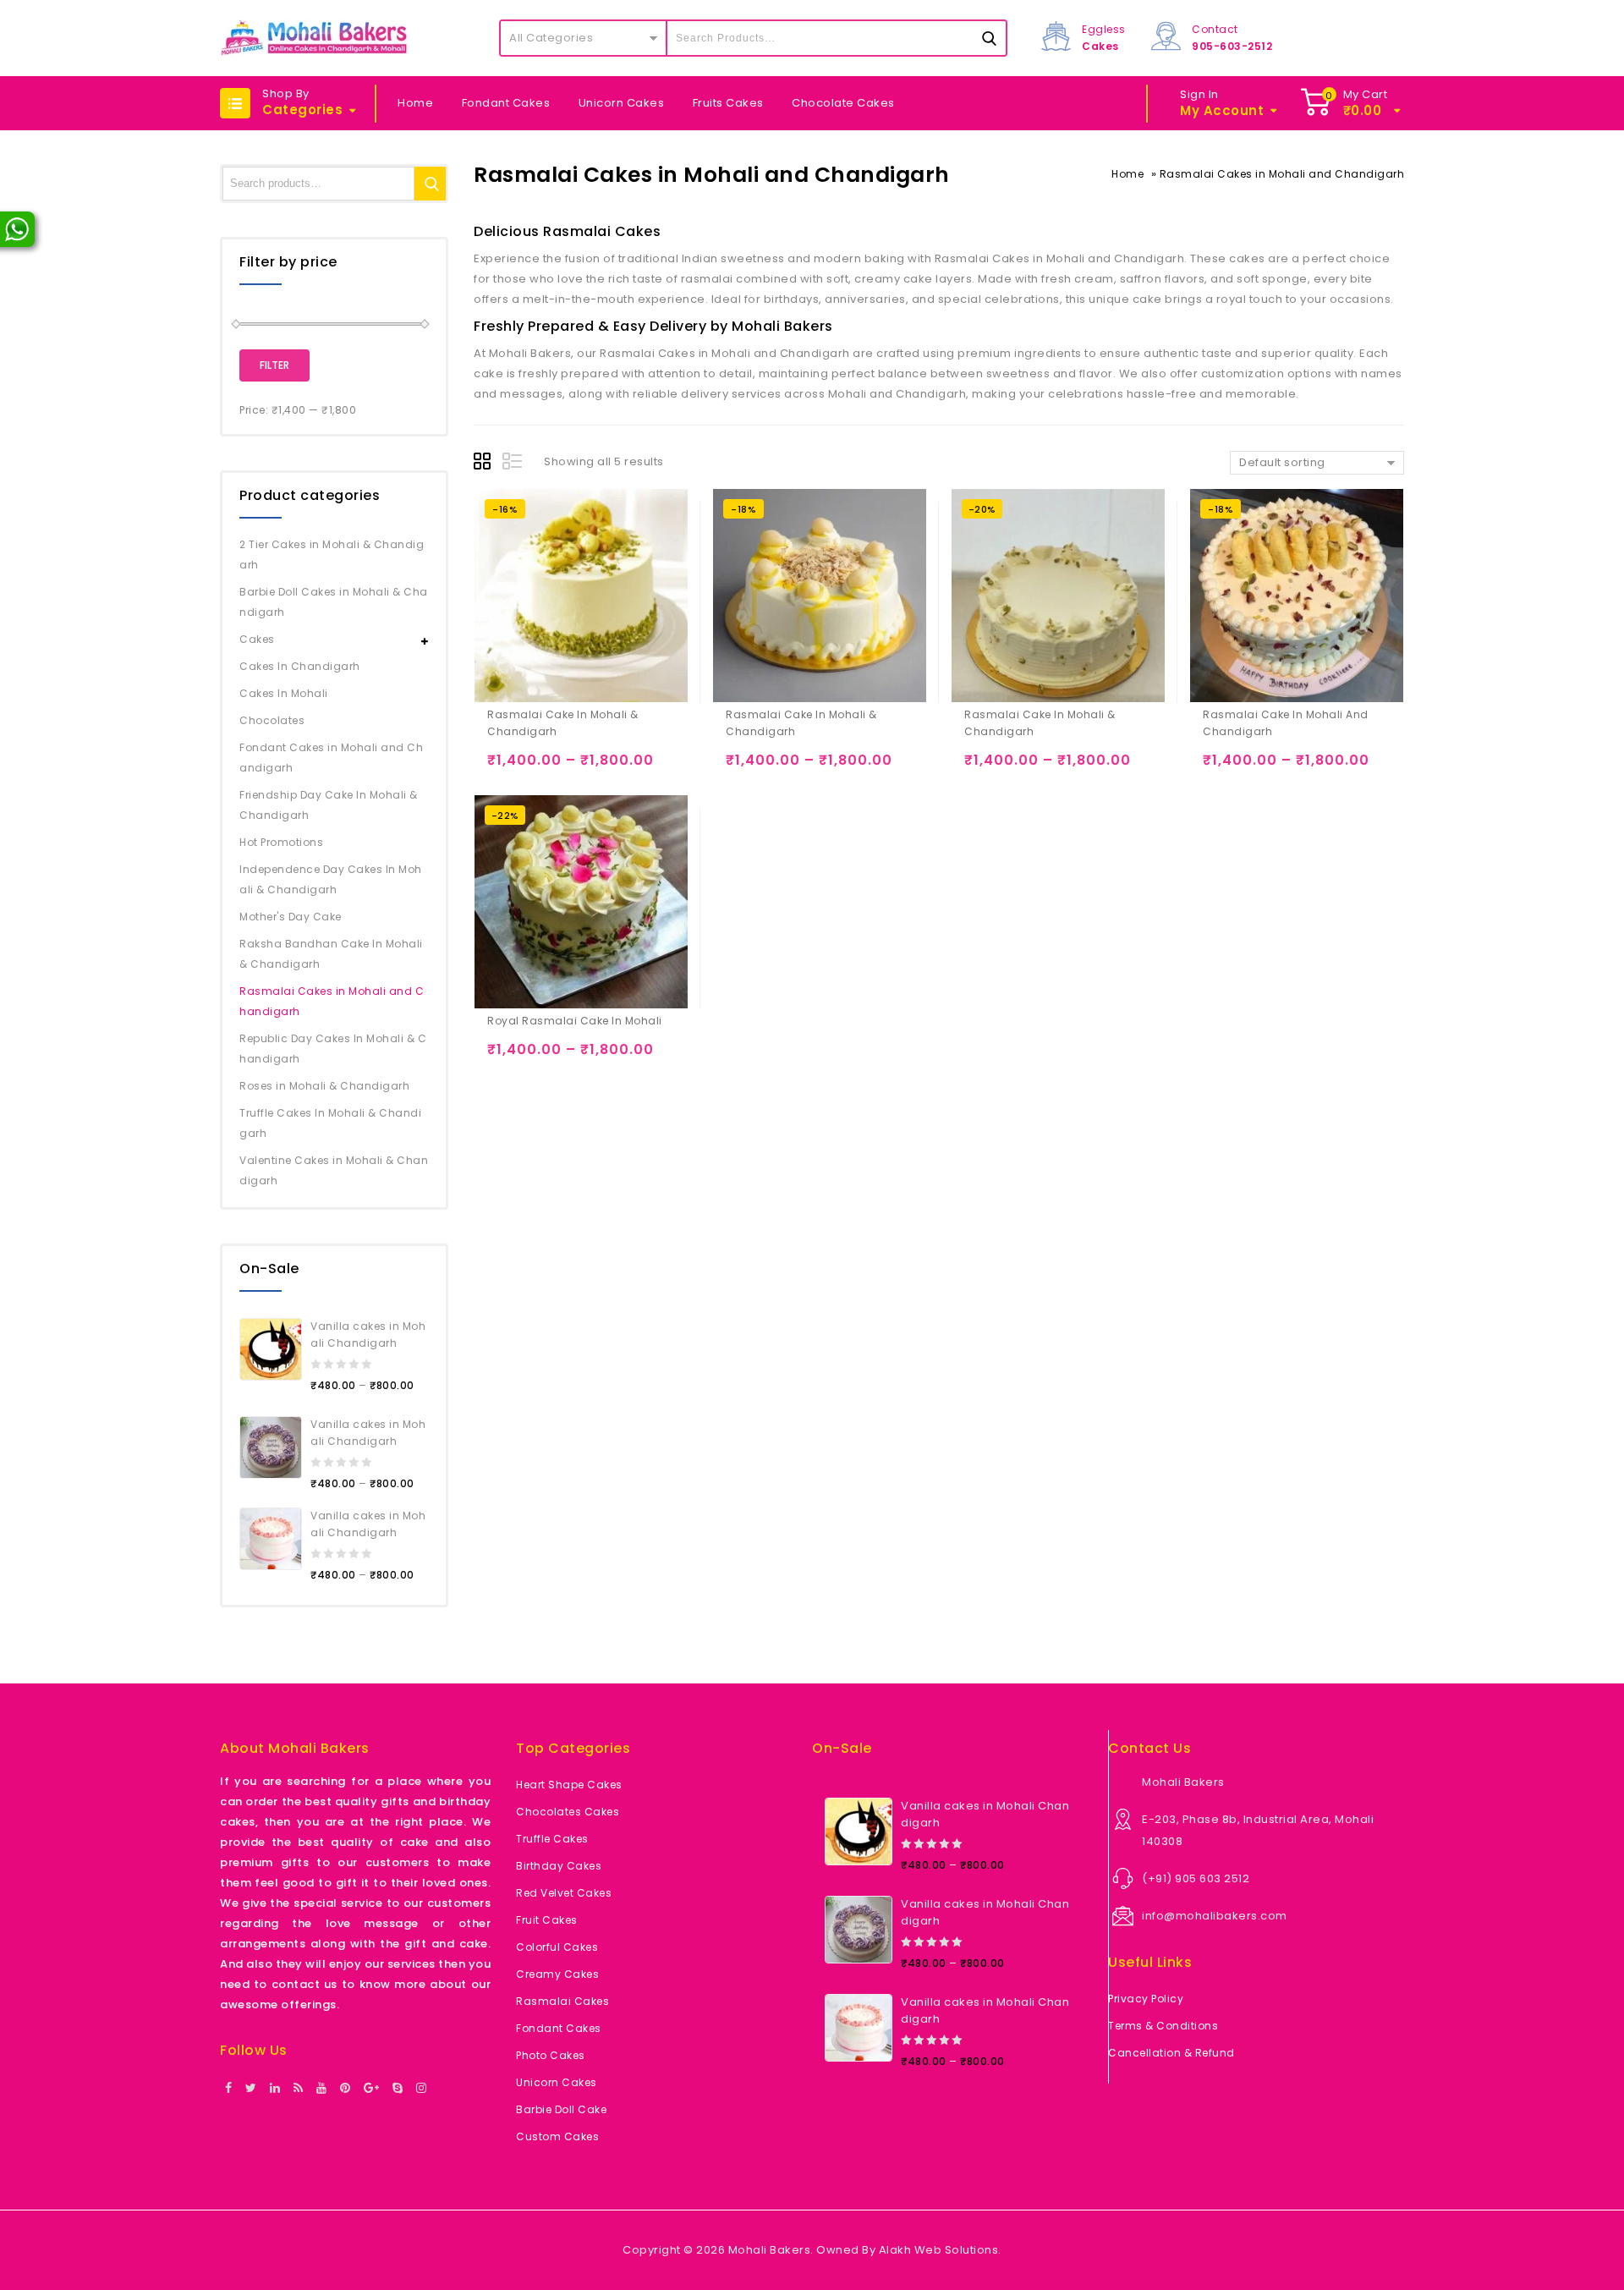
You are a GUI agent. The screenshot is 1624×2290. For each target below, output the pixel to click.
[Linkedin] (275, 2089)
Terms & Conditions (1163, 2026)
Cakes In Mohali (284, 693)
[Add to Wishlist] (537, 768)
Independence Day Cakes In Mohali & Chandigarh (331, 879)
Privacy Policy (1146, 1999)
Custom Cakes (557, 2136)
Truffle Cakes (552, 1839)
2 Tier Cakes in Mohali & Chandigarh (332, 555)
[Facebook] (229, 2089)
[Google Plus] (372, 2089)
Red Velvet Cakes (564, 1893)
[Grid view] (485, 464)
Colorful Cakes (557, 1947)
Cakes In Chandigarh (300, 666)
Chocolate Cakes (843, 103)
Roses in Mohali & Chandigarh (324, 1086)
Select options (504, 768)
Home (415, 103)
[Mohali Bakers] (314, 38)
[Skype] (398, 2089)
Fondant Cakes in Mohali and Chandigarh (331, 758)
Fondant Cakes (506, 103)
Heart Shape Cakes (569, 1785)
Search (431, 184)
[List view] (513, 464)
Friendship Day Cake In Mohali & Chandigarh (329, 805)
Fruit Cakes (547, 1920)
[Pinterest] (346, 2089)
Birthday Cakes (559, 1866)
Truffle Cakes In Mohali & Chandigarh (330, 1123)
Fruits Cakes (728, 103)
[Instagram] (422, 2089)
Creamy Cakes (557, 1974)
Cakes (257, 639)
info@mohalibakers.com (1215, 1916)
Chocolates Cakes (568, 1812)
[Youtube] (322, 2089)
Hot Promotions (281, 842)
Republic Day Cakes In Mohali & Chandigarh (333, 1049)
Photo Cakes (551, 2055)
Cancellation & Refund (1171, 2053)
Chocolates (272, 720)
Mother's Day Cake (291, 917)
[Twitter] (251, 2089)
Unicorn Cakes (622, 103)
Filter (274, 365)
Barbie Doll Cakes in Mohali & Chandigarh (334, 602)
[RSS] (299, 2089)
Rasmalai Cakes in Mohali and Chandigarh (332, 1001)
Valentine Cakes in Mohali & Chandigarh (334, 1170)
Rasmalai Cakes (562, 2001)
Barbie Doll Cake (561, 2109)
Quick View (570, 768)
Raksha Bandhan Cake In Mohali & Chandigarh (331, 954)
